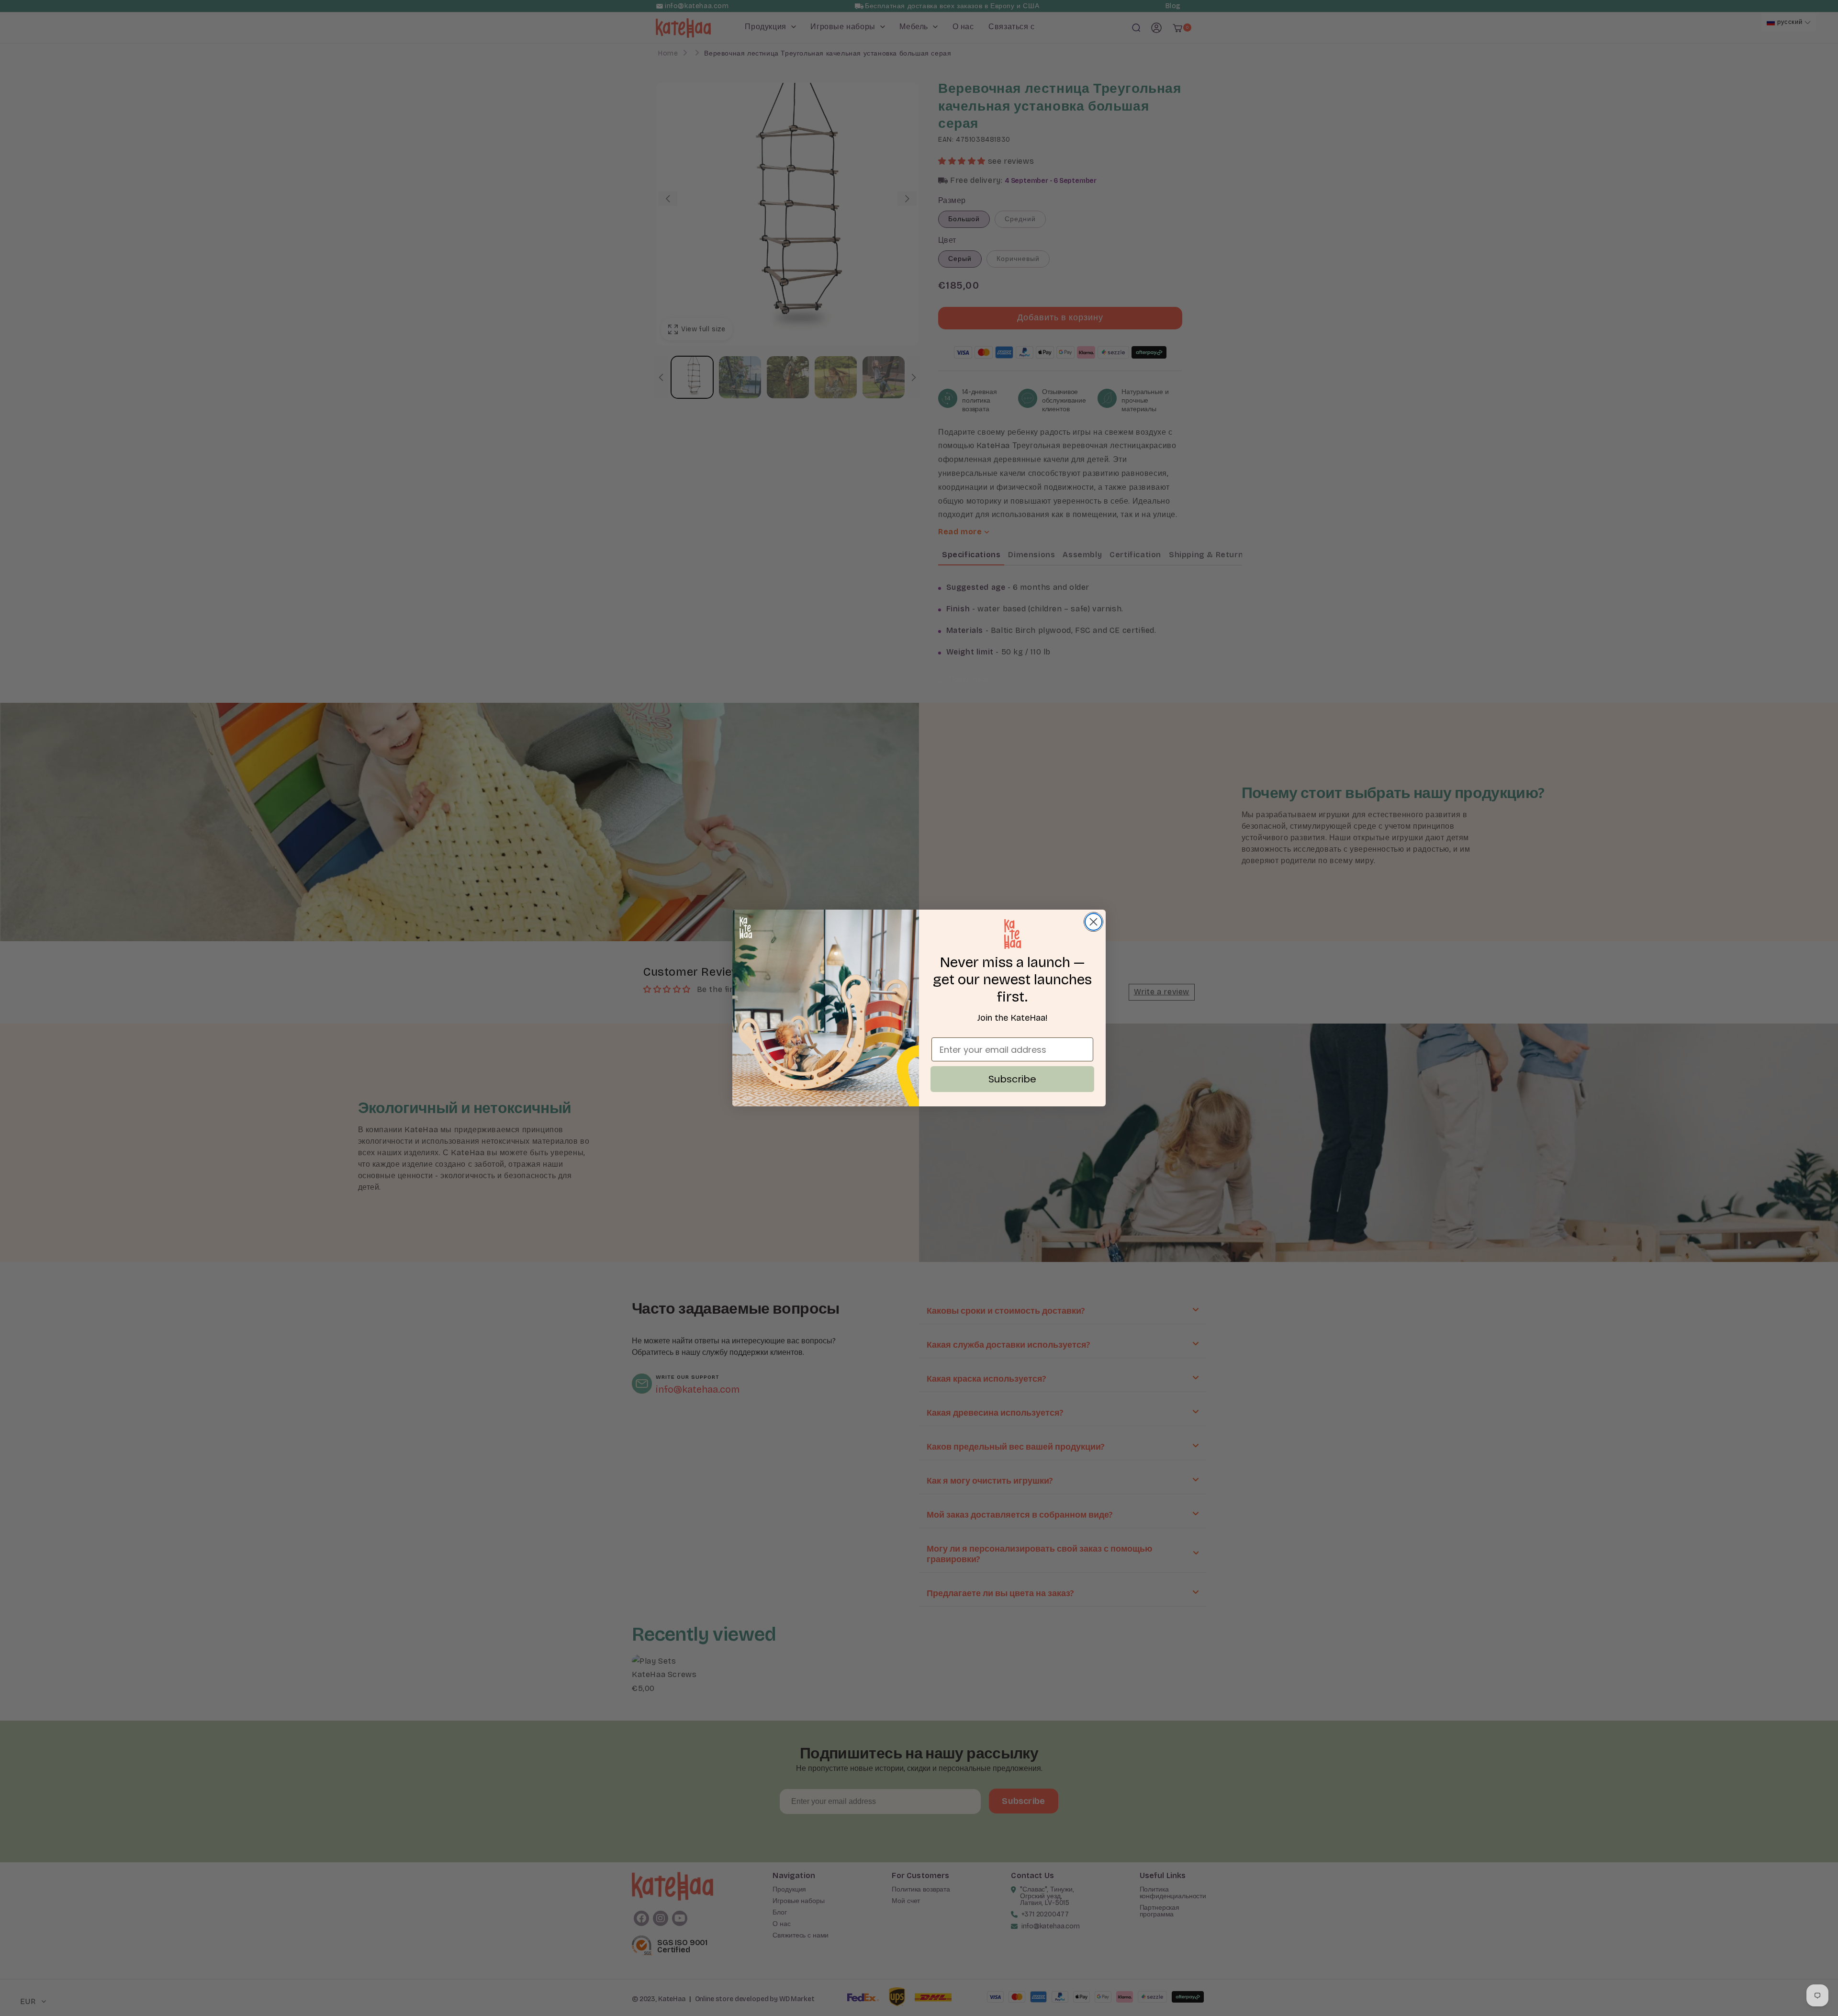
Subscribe (1012, 1079)
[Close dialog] (1093, 922)
